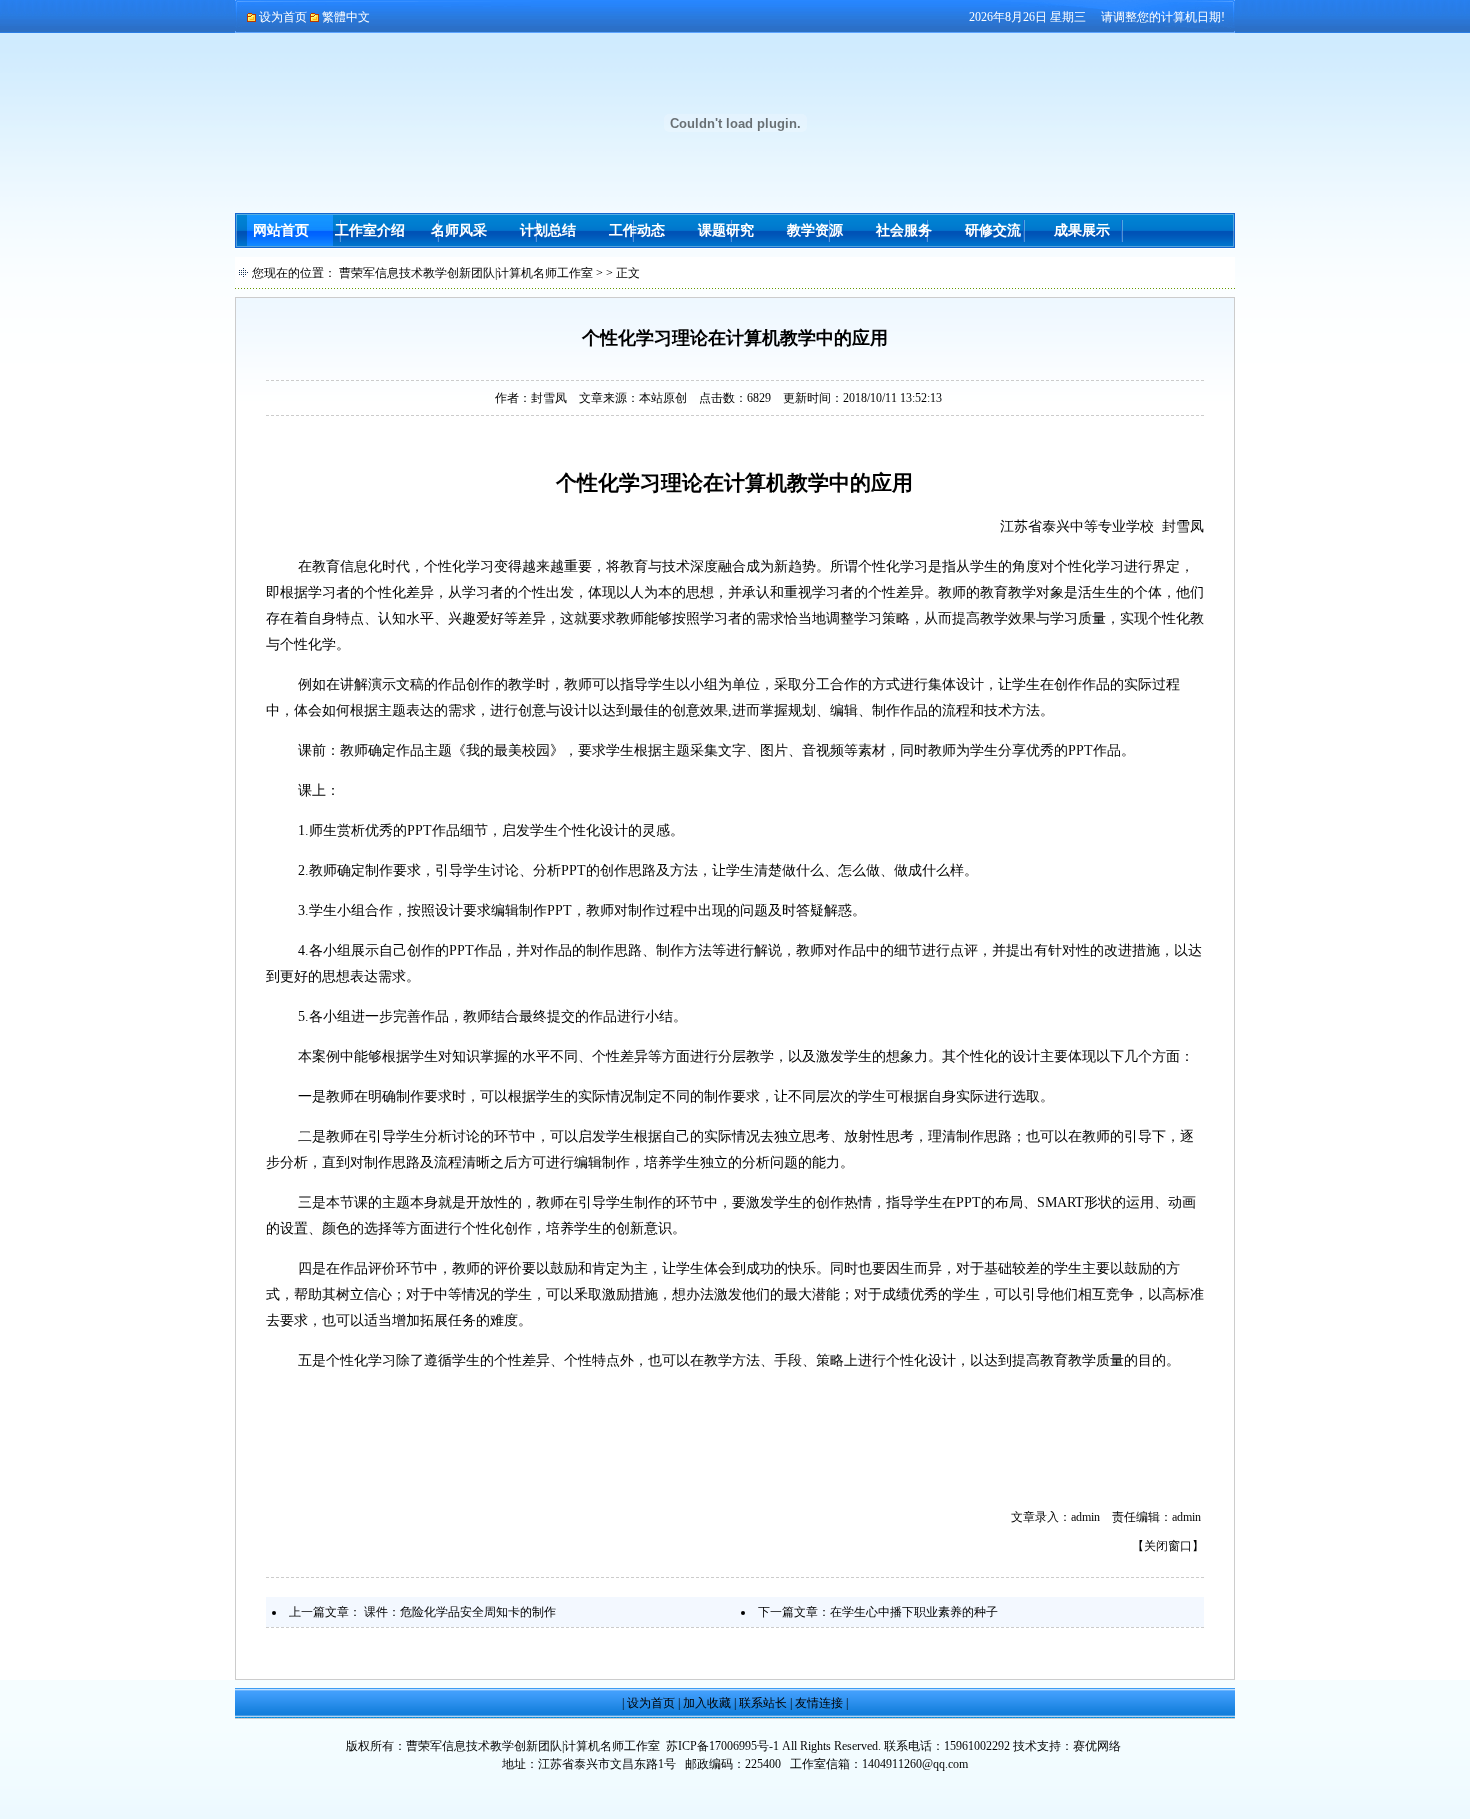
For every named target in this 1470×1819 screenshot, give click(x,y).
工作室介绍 (370, 230)
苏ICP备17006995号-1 (722, 1746)
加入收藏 (707, 1703)
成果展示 (1082, 230)
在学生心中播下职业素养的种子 (914, 1612)
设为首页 (651, 1703)
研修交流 (993, 230)
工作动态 (637, 230)
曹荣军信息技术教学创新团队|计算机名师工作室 (466, 273)
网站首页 (281, 230)
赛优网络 (1097, 1746)
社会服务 (904, 230)
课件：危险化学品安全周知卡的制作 (460, 1612)
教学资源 (815, 230)
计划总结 (548, 230)
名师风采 (459, 230)
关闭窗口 (1168, 1546)
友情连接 (819, 1703)
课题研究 (726, 230)
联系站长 (763, 1703)
